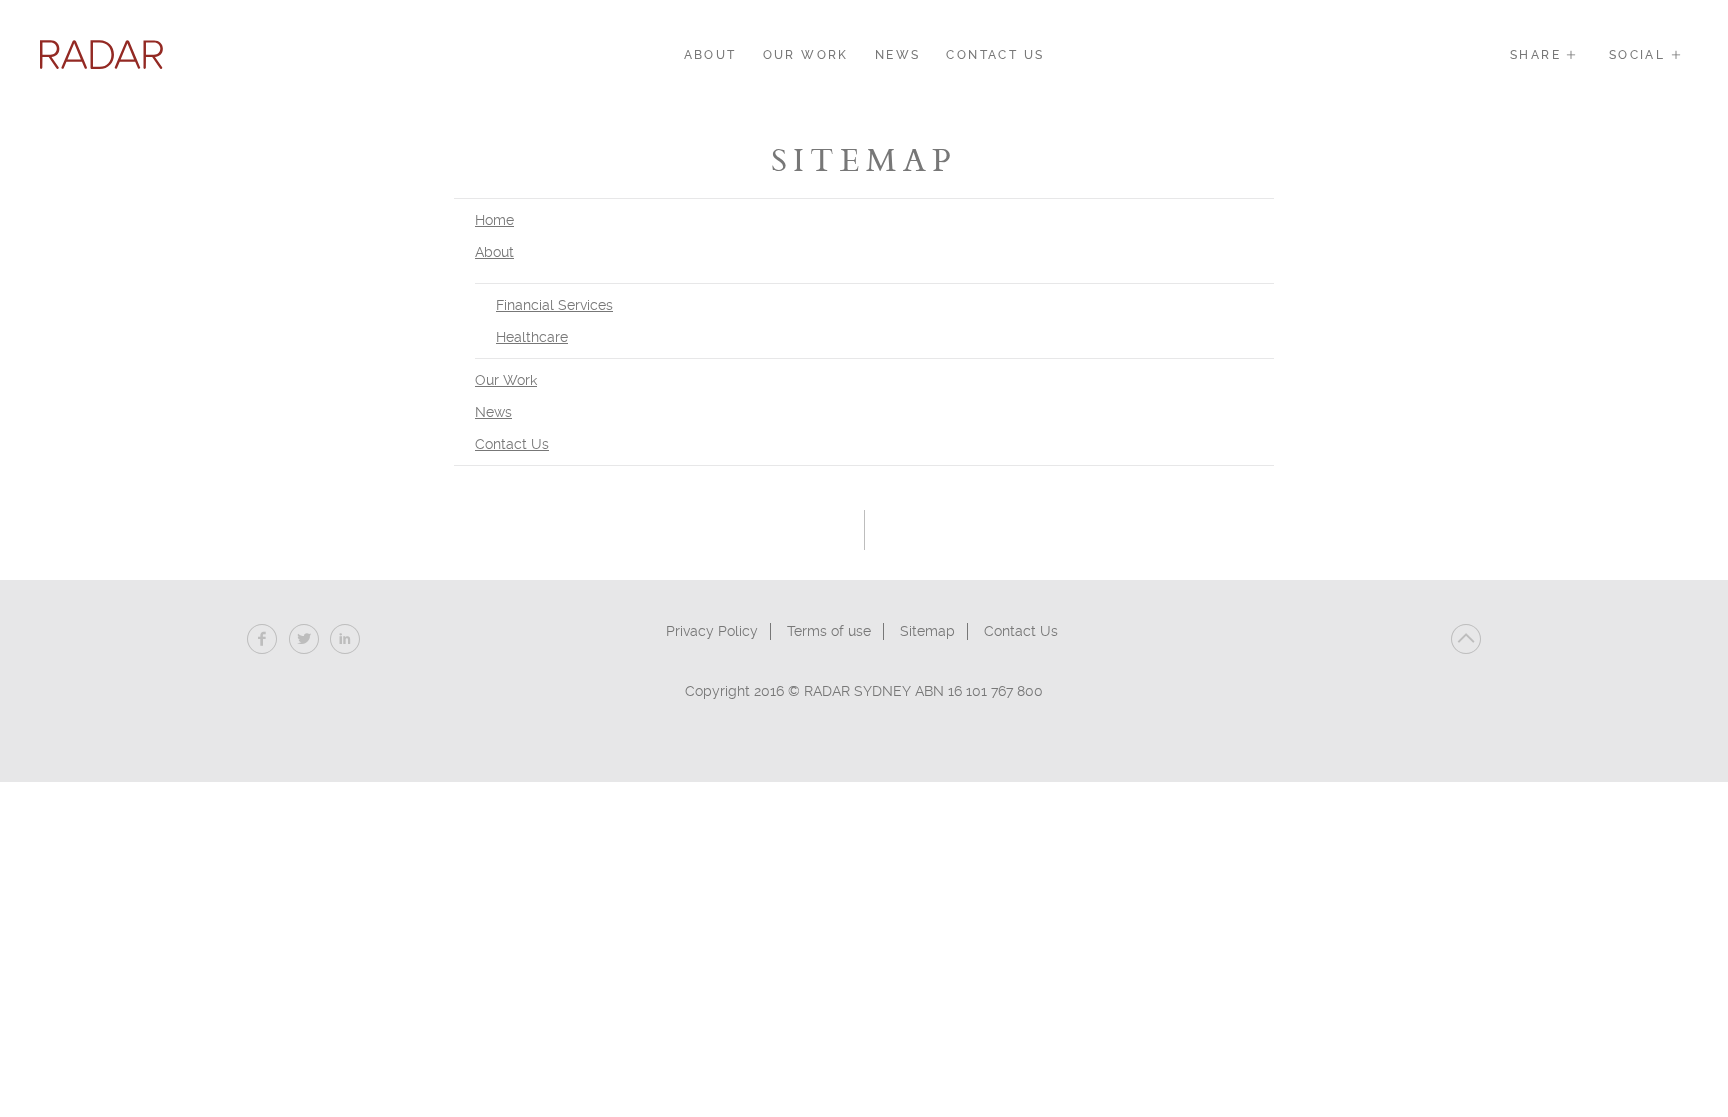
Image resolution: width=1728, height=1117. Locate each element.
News (898, 55)
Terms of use (829, 631)
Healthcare (532, 337)
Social (1640, 55)
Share (1538, 55)
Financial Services (554, 305)
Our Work (806, 55)
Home (494, 220)
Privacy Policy (712, 631)
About (710, 55)
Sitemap (927, 631)
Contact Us (995, 55)
